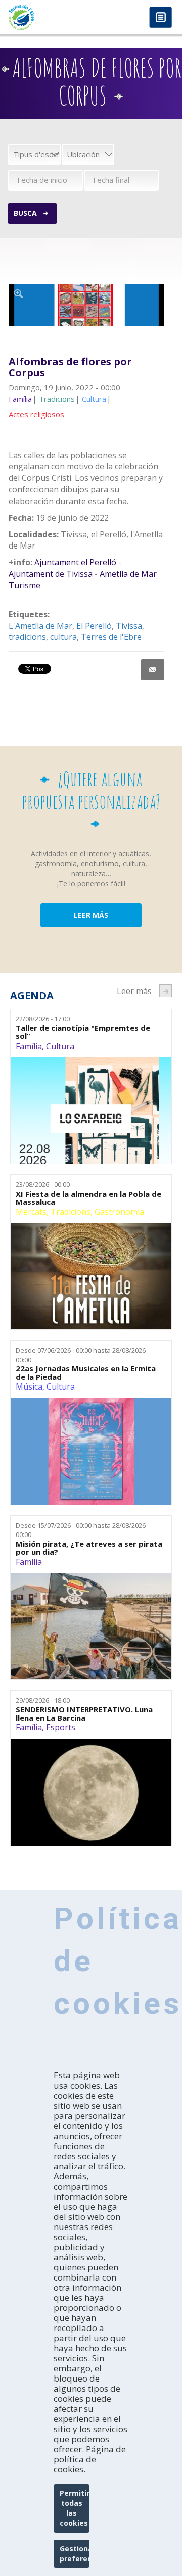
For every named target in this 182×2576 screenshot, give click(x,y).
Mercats (31, 1212)
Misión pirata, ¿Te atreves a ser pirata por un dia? (89, 1548)
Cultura (60, 1046)
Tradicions (71, 1212)
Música (29, 1386)
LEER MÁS (91, 915)
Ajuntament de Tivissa (51, 574)
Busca (25, 213)
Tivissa (129, 626)
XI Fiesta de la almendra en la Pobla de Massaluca (88, 1198)
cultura (63, 637)
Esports (61, 1727)
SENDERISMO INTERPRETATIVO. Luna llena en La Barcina (84, 1714)
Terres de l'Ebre (111, 637)
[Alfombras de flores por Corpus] (86, 305)
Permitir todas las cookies (75, 2508)
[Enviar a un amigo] (153, 670)
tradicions (27, 637)
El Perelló (94, 626)
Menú (161, 18)
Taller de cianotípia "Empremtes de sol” (83, 1032)
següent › (166, 991)
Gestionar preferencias (75, 2554)
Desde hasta (82, 1355)
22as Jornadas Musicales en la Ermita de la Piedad (86, 1373)
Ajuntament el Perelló (75, 562)
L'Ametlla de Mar (40, 626)
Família (29, 1046)
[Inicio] (45, 17)
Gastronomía (119, 1212)
